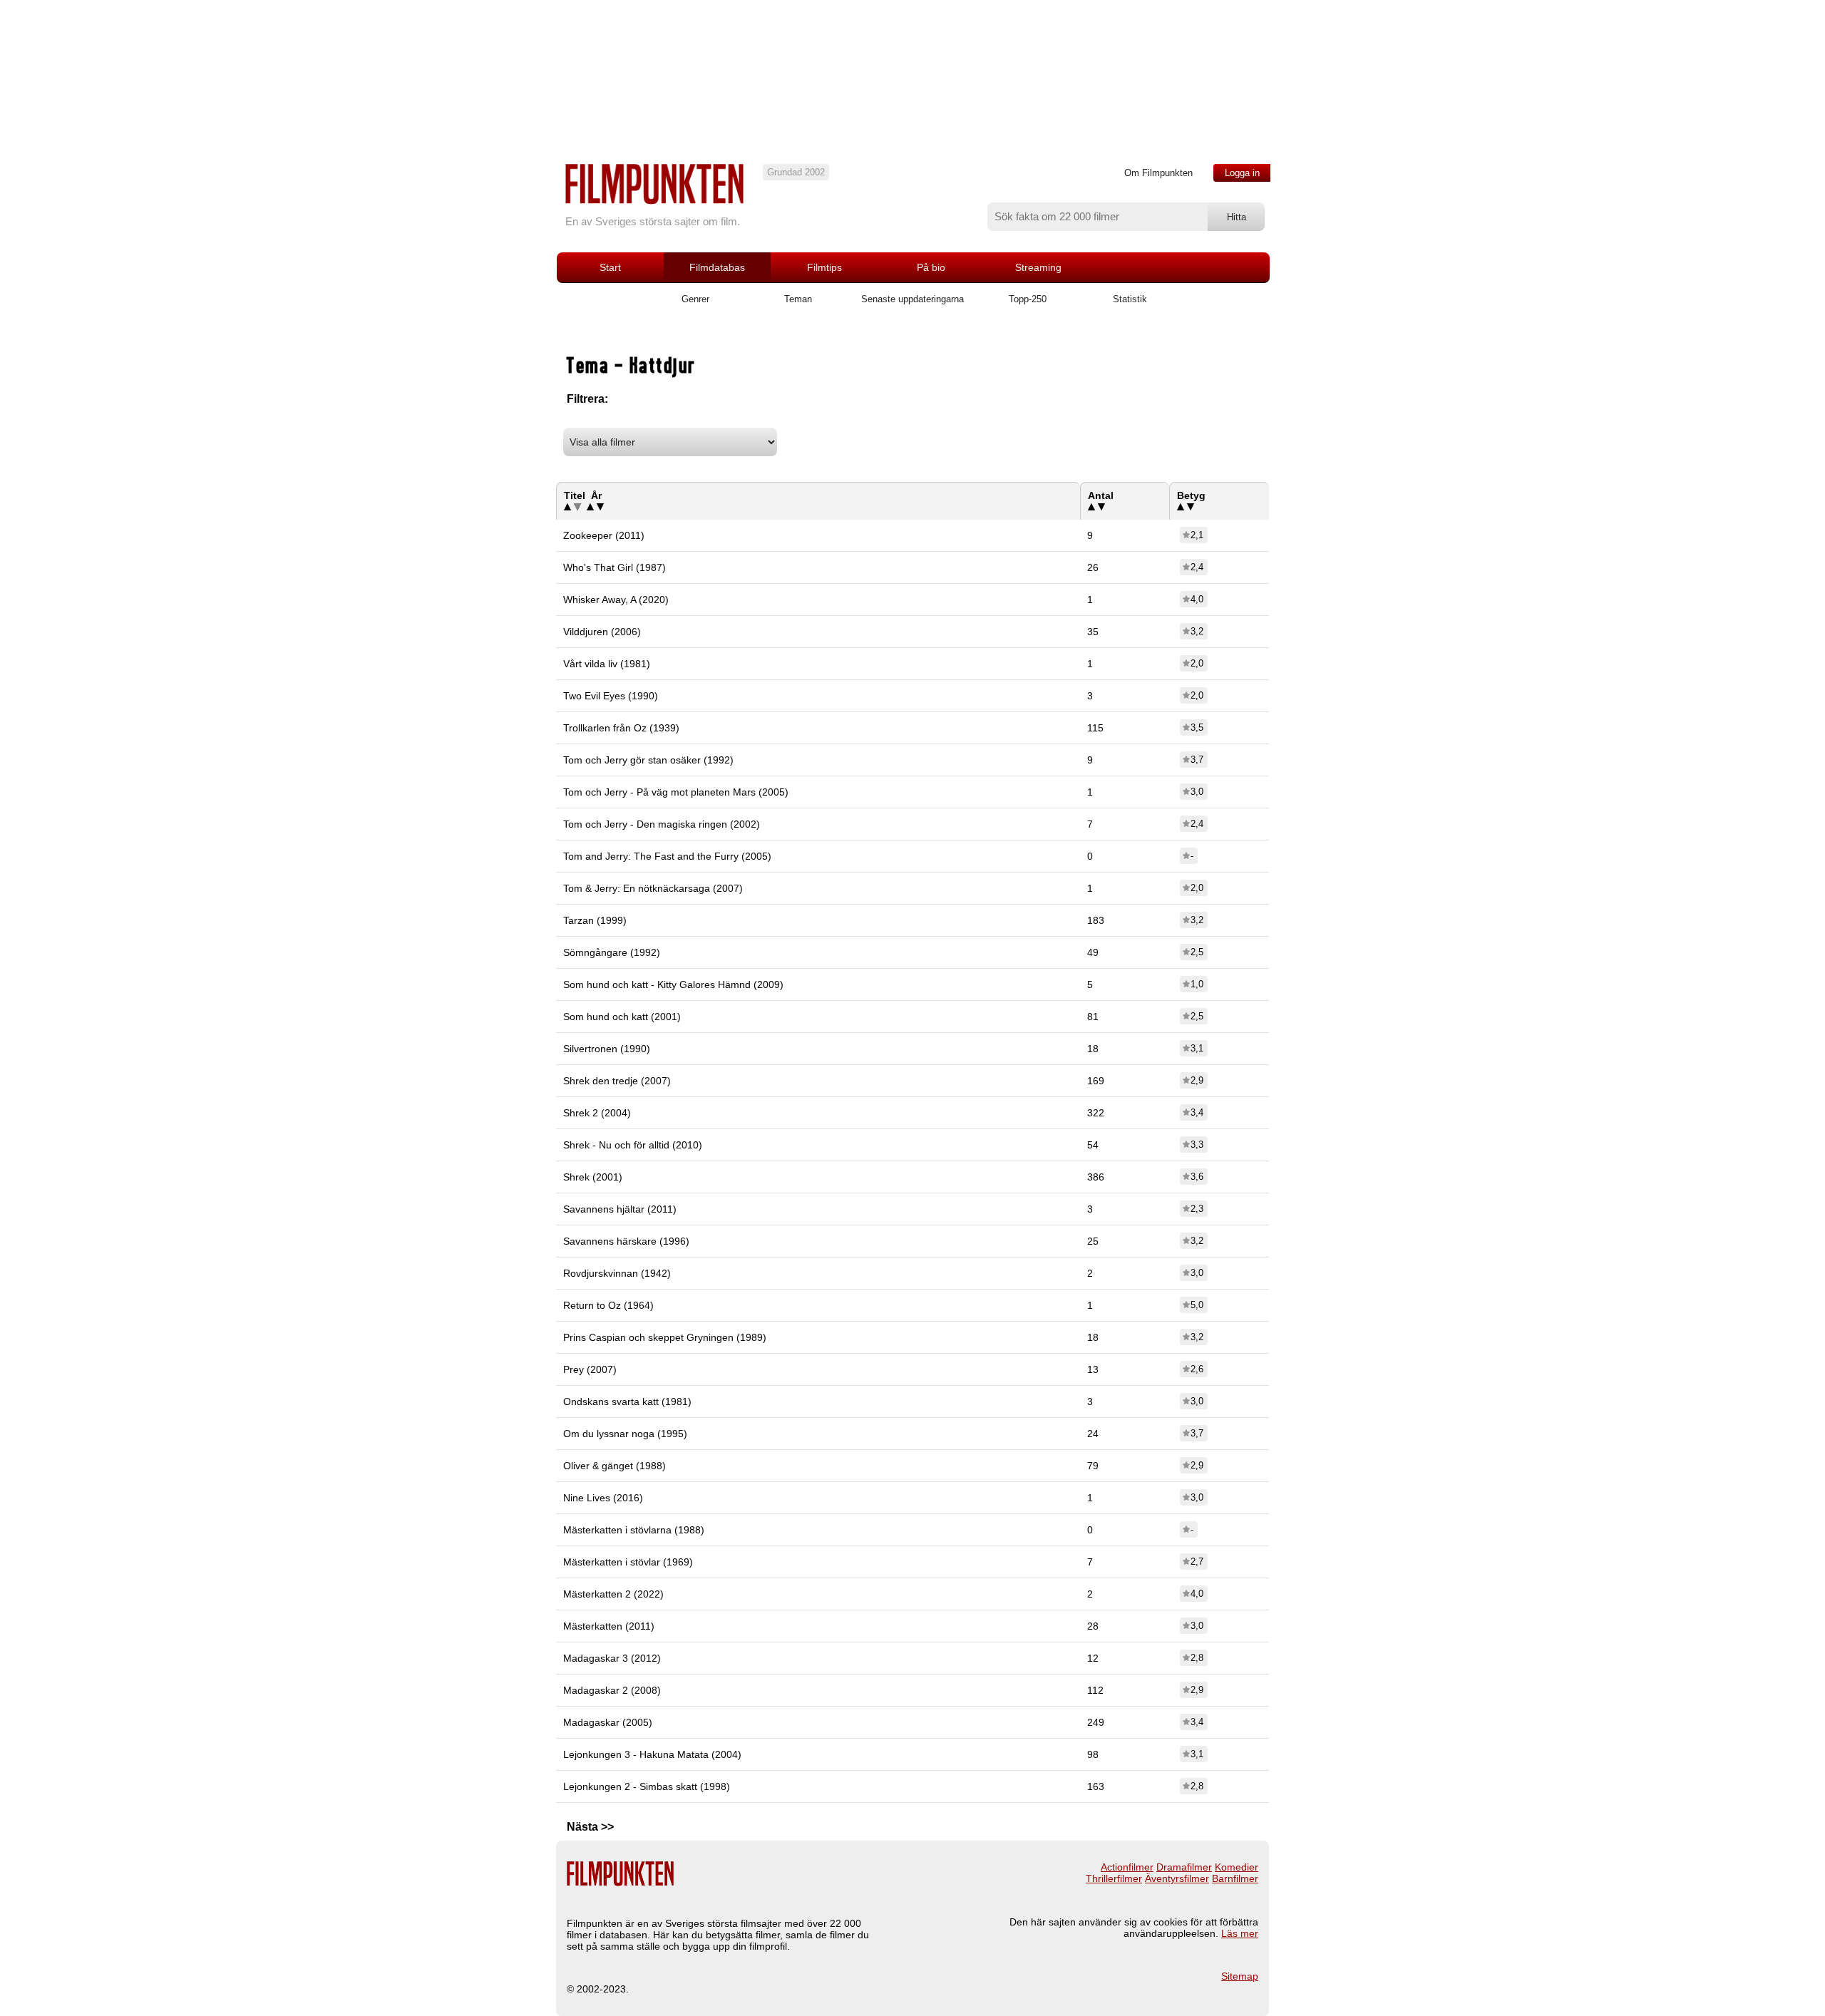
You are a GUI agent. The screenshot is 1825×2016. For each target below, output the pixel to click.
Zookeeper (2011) (604, 535)
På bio (931, 267)
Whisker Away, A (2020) (616, 600)
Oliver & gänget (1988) (615, 1466)
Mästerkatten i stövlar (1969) (628, 1562)
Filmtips (824, 267)
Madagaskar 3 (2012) (612, 1658)
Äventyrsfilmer (1177, 1878)
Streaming (1038, 267)
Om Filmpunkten (1158, 173)
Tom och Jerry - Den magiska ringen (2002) (662, 824)
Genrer (695, 299)
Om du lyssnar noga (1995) (625, 1434)
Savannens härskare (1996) (626, 1241)
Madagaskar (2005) (608, 1722)
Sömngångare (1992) (612, 952)
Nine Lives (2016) (603, 1498)
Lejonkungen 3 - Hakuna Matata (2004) (652, 1754)
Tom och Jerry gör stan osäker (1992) (648, 760)
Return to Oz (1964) (608, 1305)
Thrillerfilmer (1114, 1878)
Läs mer (1240, 1933)
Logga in (1242, 173)
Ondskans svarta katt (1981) (627, 1402)
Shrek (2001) (593, 1177)
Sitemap (1240, 1976)
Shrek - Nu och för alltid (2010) (633, 1145)
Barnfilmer (1235, 1878)
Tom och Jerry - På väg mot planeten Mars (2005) (676, 792)
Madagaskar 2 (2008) (612, 1690)
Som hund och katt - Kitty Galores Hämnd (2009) (673, 984)
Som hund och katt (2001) (622, 1017)
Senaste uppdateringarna (912, 299)
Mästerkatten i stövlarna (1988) (634, 1530)
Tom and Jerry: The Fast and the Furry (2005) (667, 856)
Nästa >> (590, 1827)
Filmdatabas (717, 267)
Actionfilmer (1127, 1867)
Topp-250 (1028, 299)
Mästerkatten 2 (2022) (613, 1594)
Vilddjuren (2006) (602, 632)
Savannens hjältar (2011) (620, 1209)
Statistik (1130, 299)
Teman (798, 299)
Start (610, 267)
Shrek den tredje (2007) (617, 1081)
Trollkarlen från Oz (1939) (621, 728)
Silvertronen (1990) (607, 1049)
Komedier (1237, 1867)
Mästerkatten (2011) (609, 1626)
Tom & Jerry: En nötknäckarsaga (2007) (653, 888)
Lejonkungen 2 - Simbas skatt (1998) (647, 1786)
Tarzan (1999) (595, 920)
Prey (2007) (590, 1369)
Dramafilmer (1184, 1867)
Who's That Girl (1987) (615, 567)
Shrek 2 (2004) (597, 1113)
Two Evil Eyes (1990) (611, 696)
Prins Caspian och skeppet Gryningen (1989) (665, 1337)
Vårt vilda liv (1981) (607, 664)
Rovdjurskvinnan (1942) (617, 1273)
